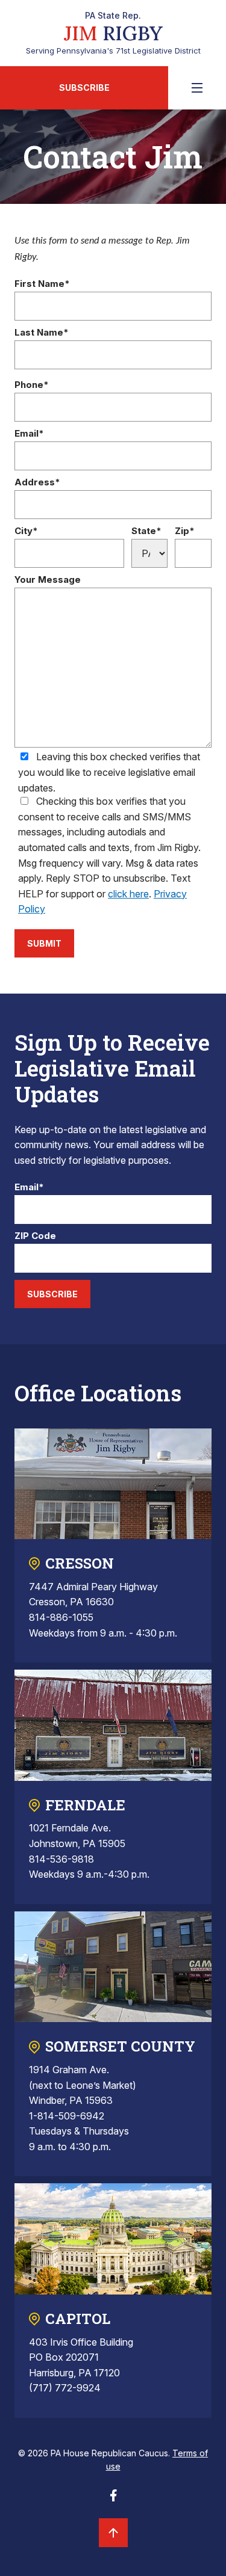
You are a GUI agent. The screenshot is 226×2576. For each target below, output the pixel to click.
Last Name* (42, 333)
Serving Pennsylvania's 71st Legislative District (113, 33)
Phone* (32, 385)
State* (146, 531)
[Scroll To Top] (113, 2533)
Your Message (48, 580)
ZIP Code (35, 1236)
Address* (37, 483)
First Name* (42, 284)
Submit (44, 943)
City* (26, 531)
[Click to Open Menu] (197, 88)
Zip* (185, 531)
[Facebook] (113, 2499)
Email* (29, 434)
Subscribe (84, 88)
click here (128, 894)
